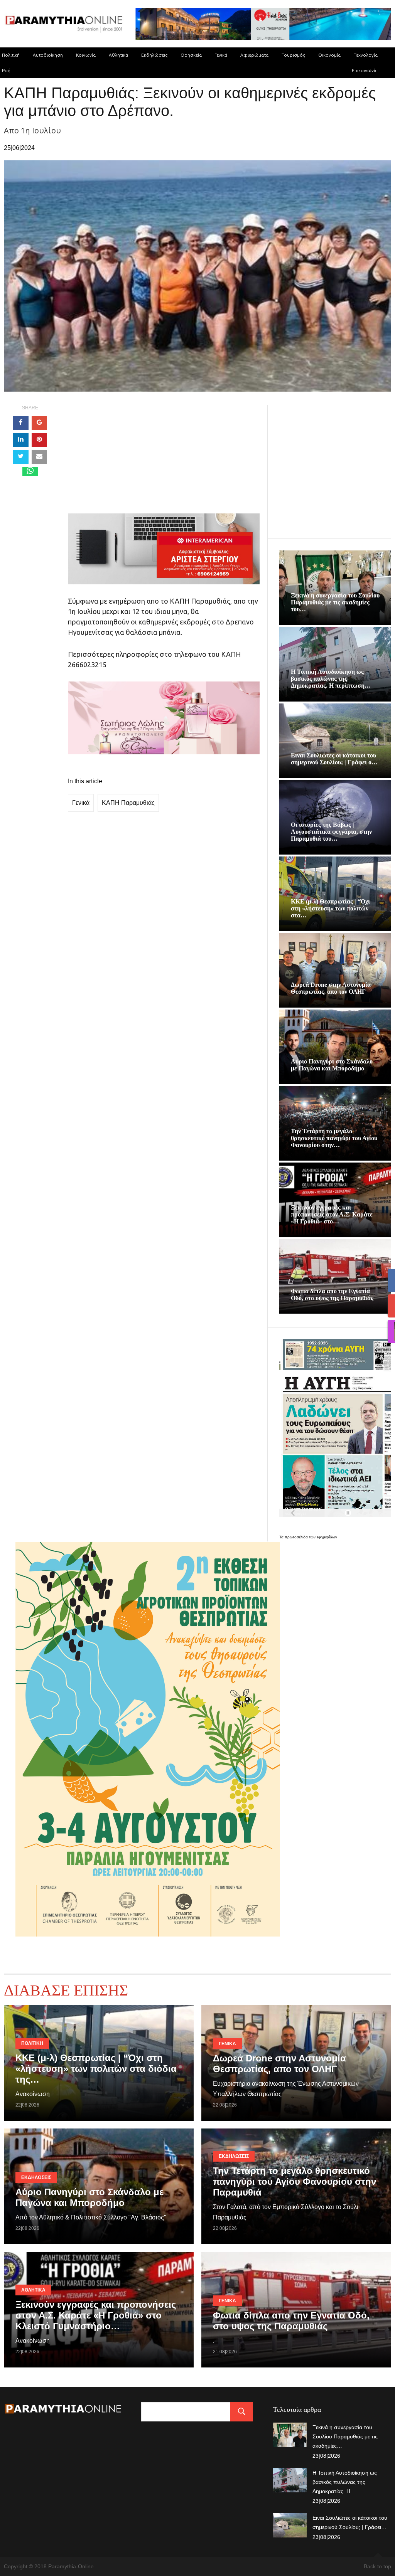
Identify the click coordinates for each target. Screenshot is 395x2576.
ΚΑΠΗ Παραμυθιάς (128, 803)
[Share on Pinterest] (39, 440)
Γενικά (221, 55)
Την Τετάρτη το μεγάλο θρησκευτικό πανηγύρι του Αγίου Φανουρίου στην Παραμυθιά (295, 2181)
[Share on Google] (39, 423)
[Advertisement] (164, 459)
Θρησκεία (191, 55)
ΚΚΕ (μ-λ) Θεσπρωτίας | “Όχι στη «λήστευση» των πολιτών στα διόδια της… (96, 2069)
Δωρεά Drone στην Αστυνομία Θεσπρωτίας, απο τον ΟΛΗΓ (331, 988)
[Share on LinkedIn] (21, 440)
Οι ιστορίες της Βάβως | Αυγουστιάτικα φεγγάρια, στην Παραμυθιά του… (331, 832)
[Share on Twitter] (21, 457)
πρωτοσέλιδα (297, 1537)
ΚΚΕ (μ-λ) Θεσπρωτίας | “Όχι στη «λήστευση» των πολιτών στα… (330, 908)
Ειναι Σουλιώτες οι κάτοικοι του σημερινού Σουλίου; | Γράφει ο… (334, 759)
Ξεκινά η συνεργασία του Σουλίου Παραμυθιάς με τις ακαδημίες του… (335, 602)
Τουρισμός (293, 55)
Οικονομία (329, 55)
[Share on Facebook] (21, 423)
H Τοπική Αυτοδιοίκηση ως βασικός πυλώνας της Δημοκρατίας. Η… (345, 2482)
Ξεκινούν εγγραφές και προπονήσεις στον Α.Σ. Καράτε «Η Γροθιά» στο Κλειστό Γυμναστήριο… (96, 2315)
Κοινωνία (86, 55)
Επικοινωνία (365, 70)
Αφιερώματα (254, 55)
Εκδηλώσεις (154, 55)
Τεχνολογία (366, 55)
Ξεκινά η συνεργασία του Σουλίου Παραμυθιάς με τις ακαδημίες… (345, 2436)
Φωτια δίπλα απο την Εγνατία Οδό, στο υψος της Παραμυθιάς (332, 1295)
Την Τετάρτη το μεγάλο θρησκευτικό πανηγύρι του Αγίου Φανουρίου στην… (334, 1138)
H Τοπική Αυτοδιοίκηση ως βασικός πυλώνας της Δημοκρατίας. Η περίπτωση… (331, 679)
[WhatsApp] (30, 471)
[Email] (39, 457)
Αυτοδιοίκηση (48, 55)
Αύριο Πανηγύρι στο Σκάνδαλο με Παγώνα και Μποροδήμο (332, 1065)
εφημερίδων (327, 1537)
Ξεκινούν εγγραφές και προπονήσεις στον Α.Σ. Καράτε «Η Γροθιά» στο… (332, 1214)
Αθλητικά (118, 55)
